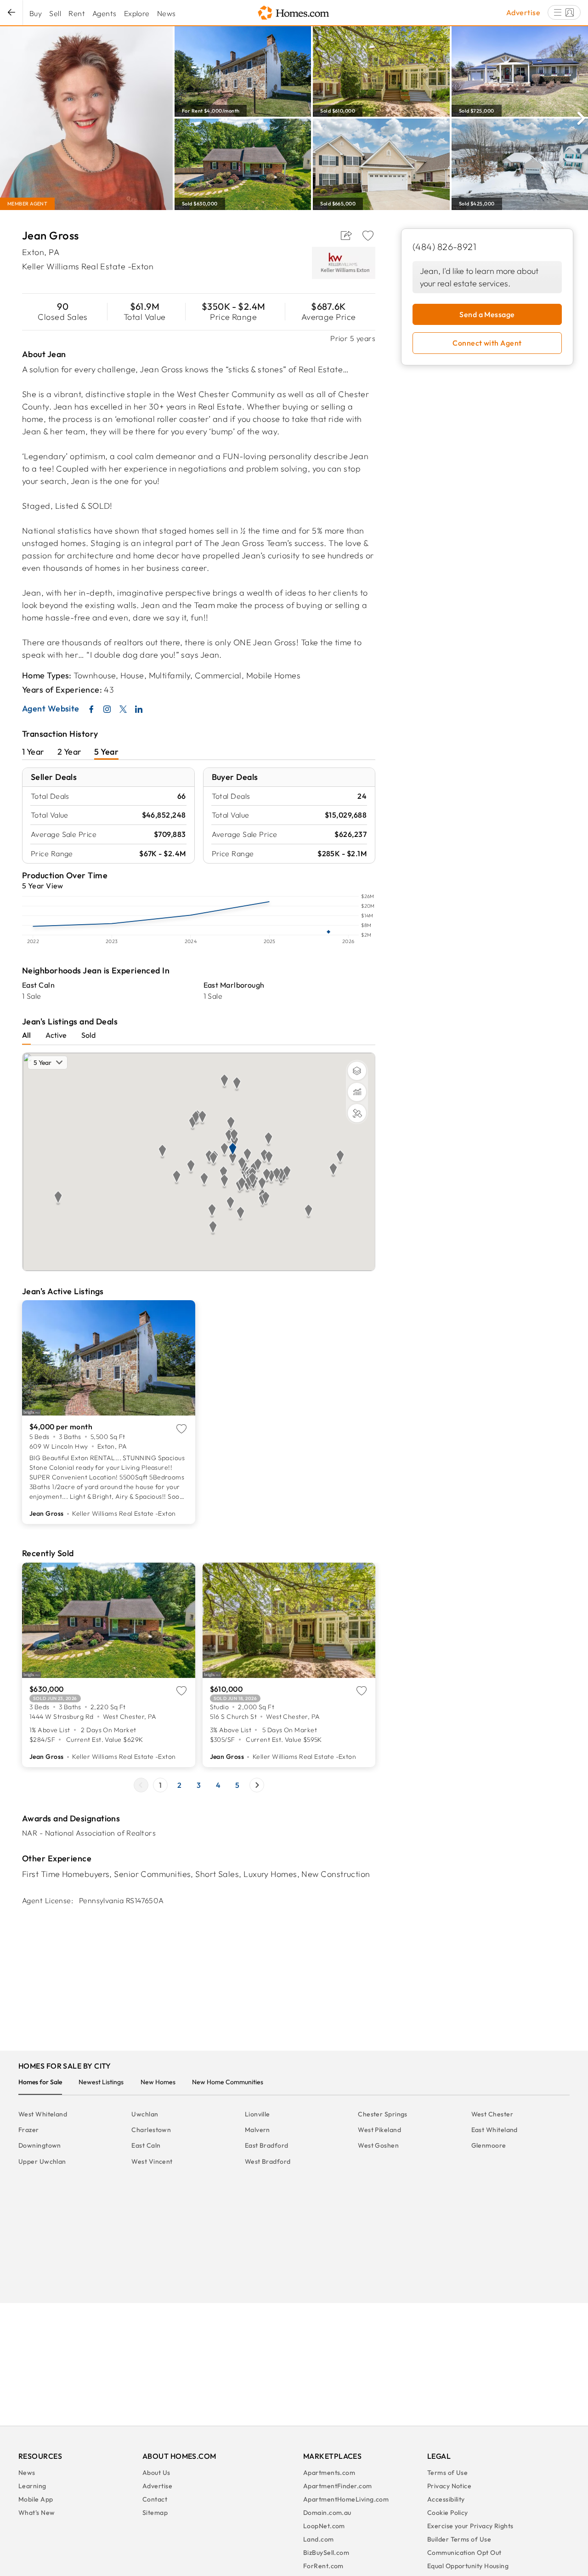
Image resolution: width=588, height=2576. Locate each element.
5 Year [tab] (106, 752)
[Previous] (141, 1785)
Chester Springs (383, 2114)
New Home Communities (228, 2082)
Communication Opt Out (464, 2553)
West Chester (492, 2114)
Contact (155, 2499)
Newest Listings (101, 2082)
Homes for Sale (40, 2082)
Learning (32, 2486)
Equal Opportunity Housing (468, 2566)
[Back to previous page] (11, 13)
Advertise (523, 12)
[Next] (581, 117)
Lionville (257, 2114)
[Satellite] (357, 1113)
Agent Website (51, 709)
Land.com (319, 2539)
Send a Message (487, 314)
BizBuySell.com (326, 2553)
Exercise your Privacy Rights (470, 2526)
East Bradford (267, 2145)
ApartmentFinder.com (338, 2486)
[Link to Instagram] (107, 709)
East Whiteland (495, 2130)
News (167, 13)
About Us (156, 2473)
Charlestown (151, 2130)
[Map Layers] (357, 1071)
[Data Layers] (357, 1092)
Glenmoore (489, 2145)
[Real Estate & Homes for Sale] (294, 13)
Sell (55, 13)
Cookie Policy (448, 2513)
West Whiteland (43, 2114)
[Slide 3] (199, 1785)
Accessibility (446, 2499)
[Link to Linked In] (139, 709)
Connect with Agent (487, 343)
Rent (77, 13)
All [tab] (26, 1035)
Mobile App (36, 2499)
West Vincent (152, 2161)
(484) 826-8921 (444, 247)
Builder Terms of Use (459, 2539)
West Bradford (268, 2161)
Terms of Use (447, 2473)
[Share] (346, 236)
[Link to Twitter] (123, 709)
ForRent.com (323, 2566)
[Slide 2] (180, 1785)
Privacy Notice (449, 2486)
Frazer (29, 2130)
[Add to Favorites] (368, 236)
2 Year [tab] (70, 752)
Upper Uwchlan (42, 2161)
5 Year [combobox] (42, 1063)
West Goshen (378, 2145)
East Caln (38, 985)
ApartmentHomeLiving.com (346, 2499)
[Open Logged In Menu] (564, 12)
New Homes (158, 2082)
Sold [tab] (88, 1035)
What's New (37, 2513)
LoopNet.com (324, 2526)
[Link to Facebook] (91, 709)
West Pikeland (379, 2130)
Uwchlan (145, 2114)
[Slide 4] (218, 1785)
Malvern (257, 2130)
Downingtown (40, 2145)
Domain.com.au (327, 2513)
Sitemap (155, 2513)
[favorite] (368, 236)
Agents (105, 13)
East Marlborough (234, 985)
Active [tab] (56, 1035)
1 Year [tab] (33, 752)
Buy (36, 13)
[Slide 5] (237, 1785)
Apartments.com (329, 2473)
